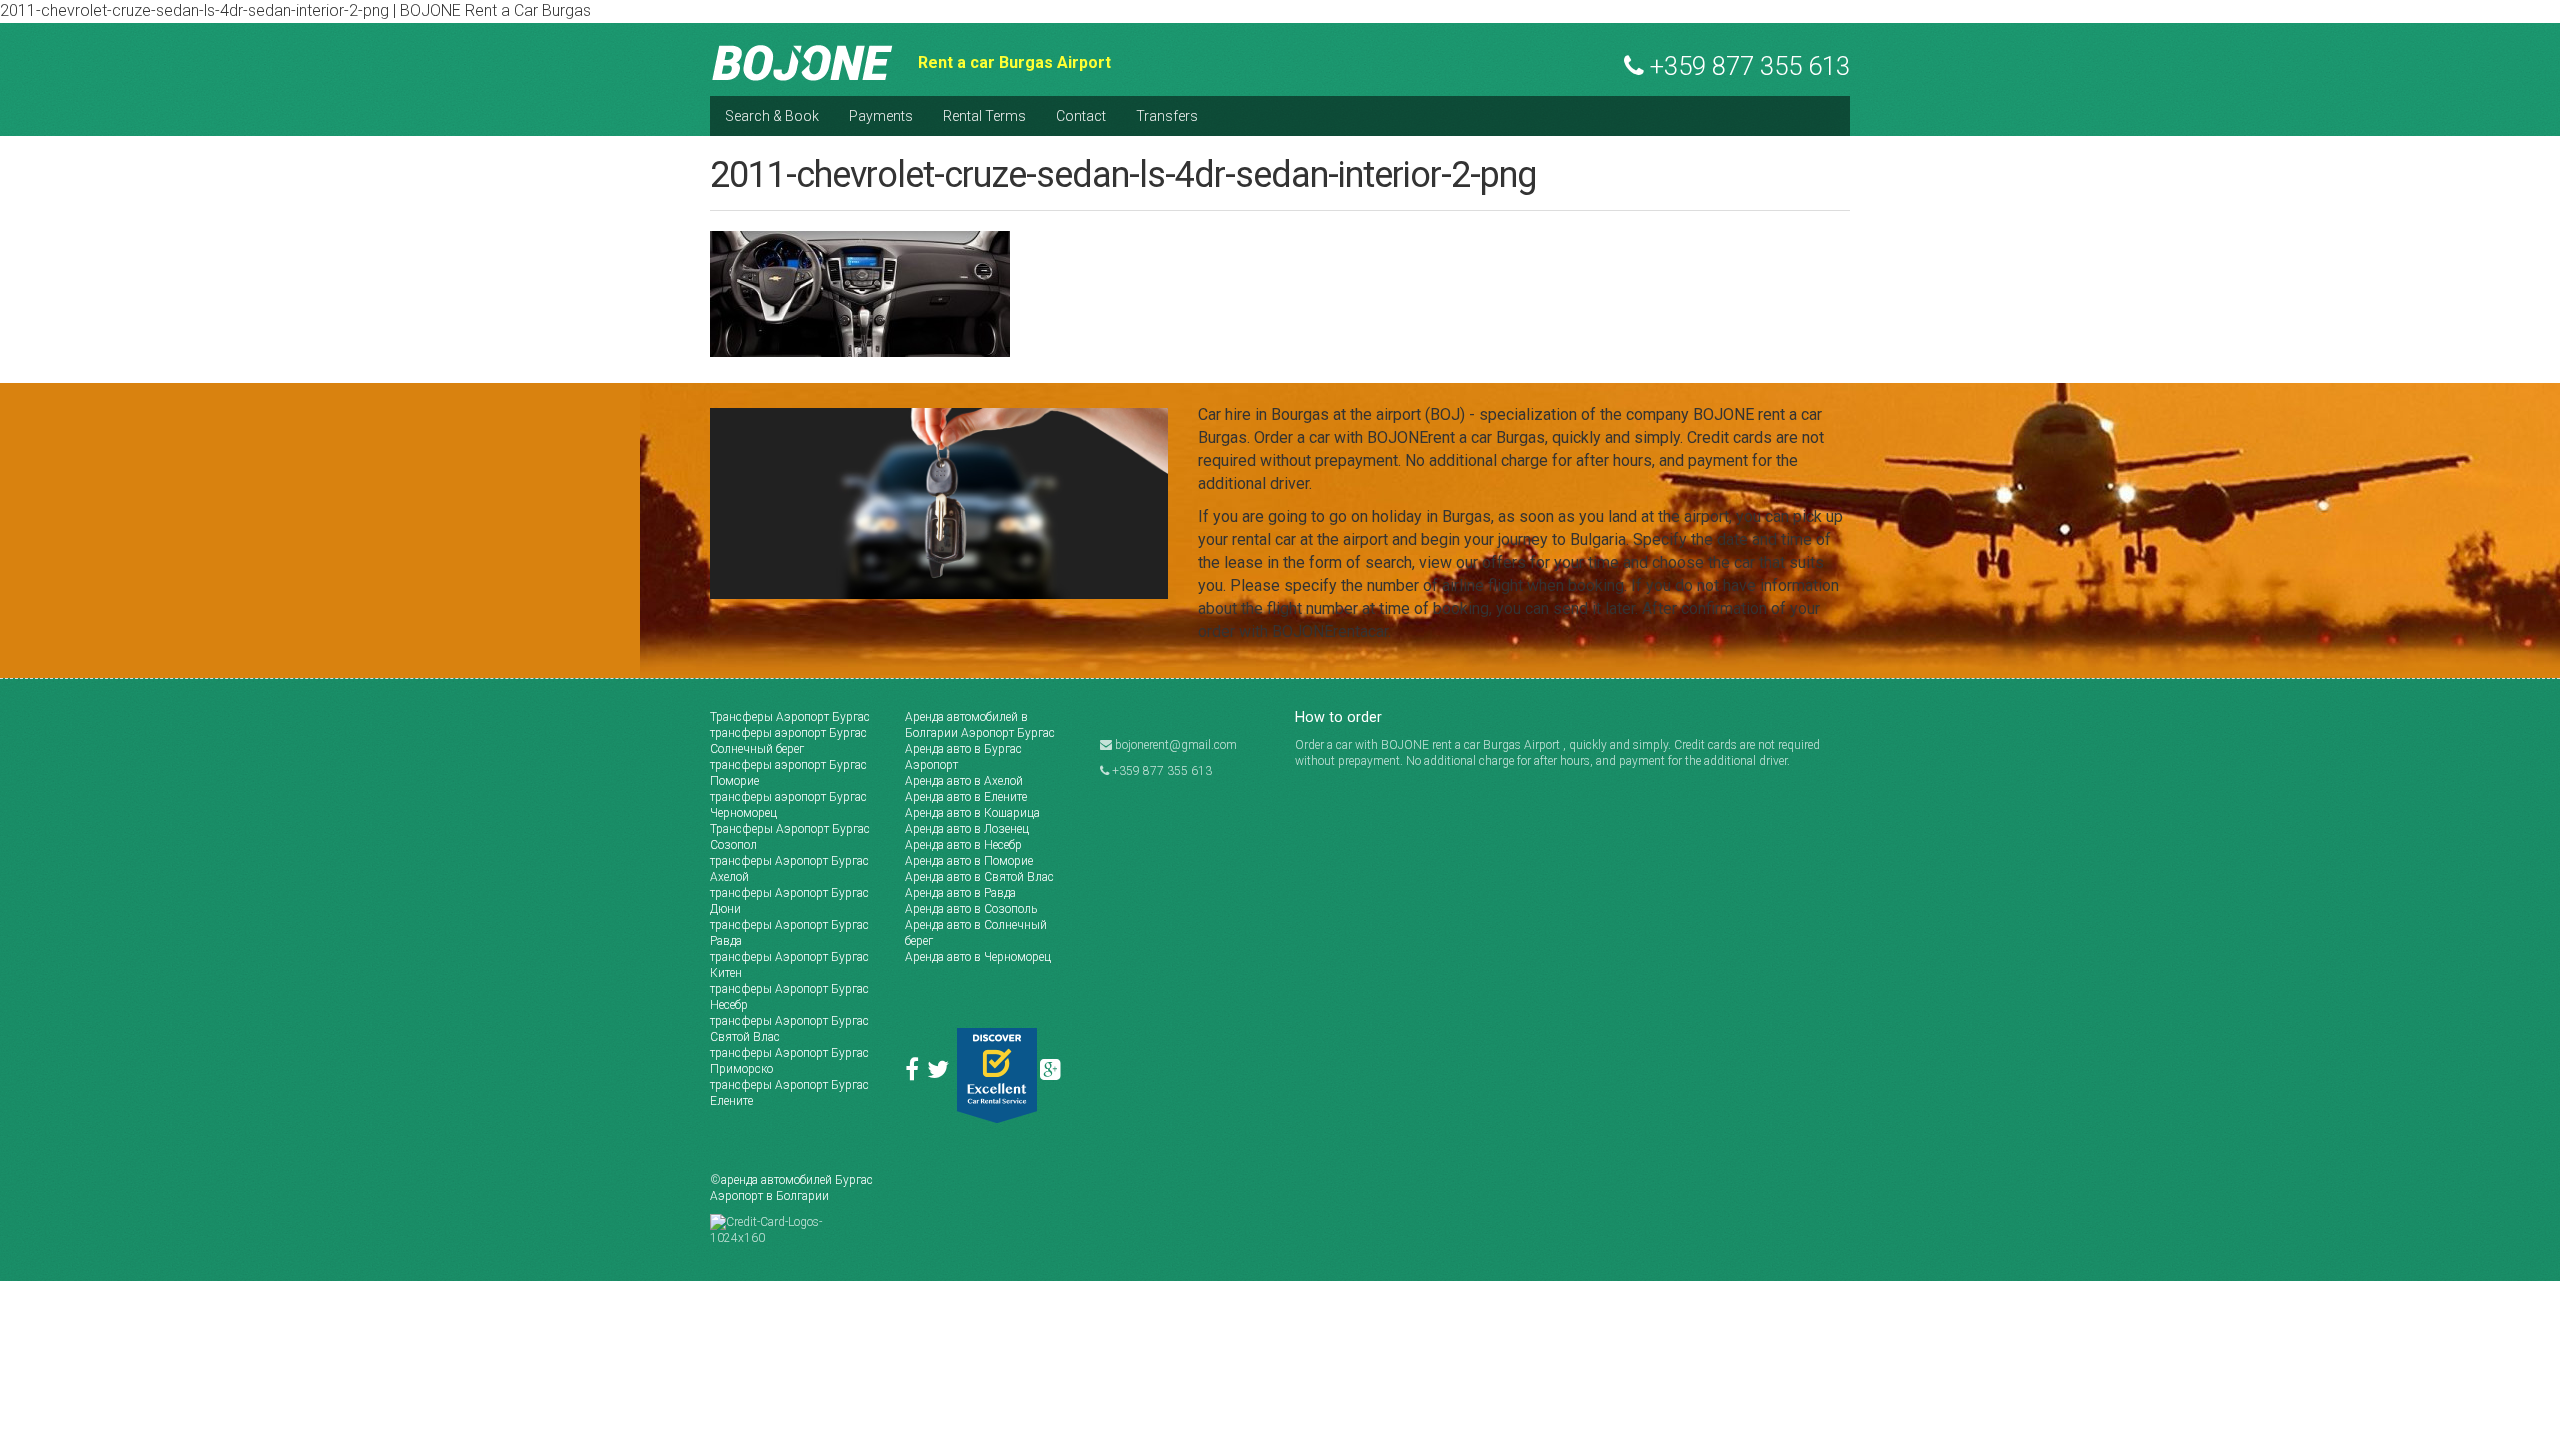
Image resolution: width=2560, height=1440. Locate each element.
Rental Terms (984, 116)
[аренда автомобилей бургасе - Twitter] (942, 1074)
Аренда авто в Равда (960, 893)
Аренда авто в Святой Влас (979, 877)
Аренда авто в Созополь (971, 909)
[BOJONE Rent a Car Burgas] (803, 61)
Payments (881, 116)
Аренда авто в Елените (966, 797)
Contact (1081, 116)
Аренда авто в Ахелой (964, 781)
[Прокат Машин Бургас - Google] (1053, 1074)
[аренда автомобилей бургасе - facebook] (916, 1074)
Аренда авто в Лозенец (967, 829)
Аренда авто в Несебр (963, 845)
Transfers (1167, 116)
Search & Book (772, 116)
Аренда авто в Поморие (969, 861)
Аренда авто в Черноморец (978, 957)
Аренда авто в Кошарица (972, 813)
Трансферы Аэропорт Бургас (790, 717)
